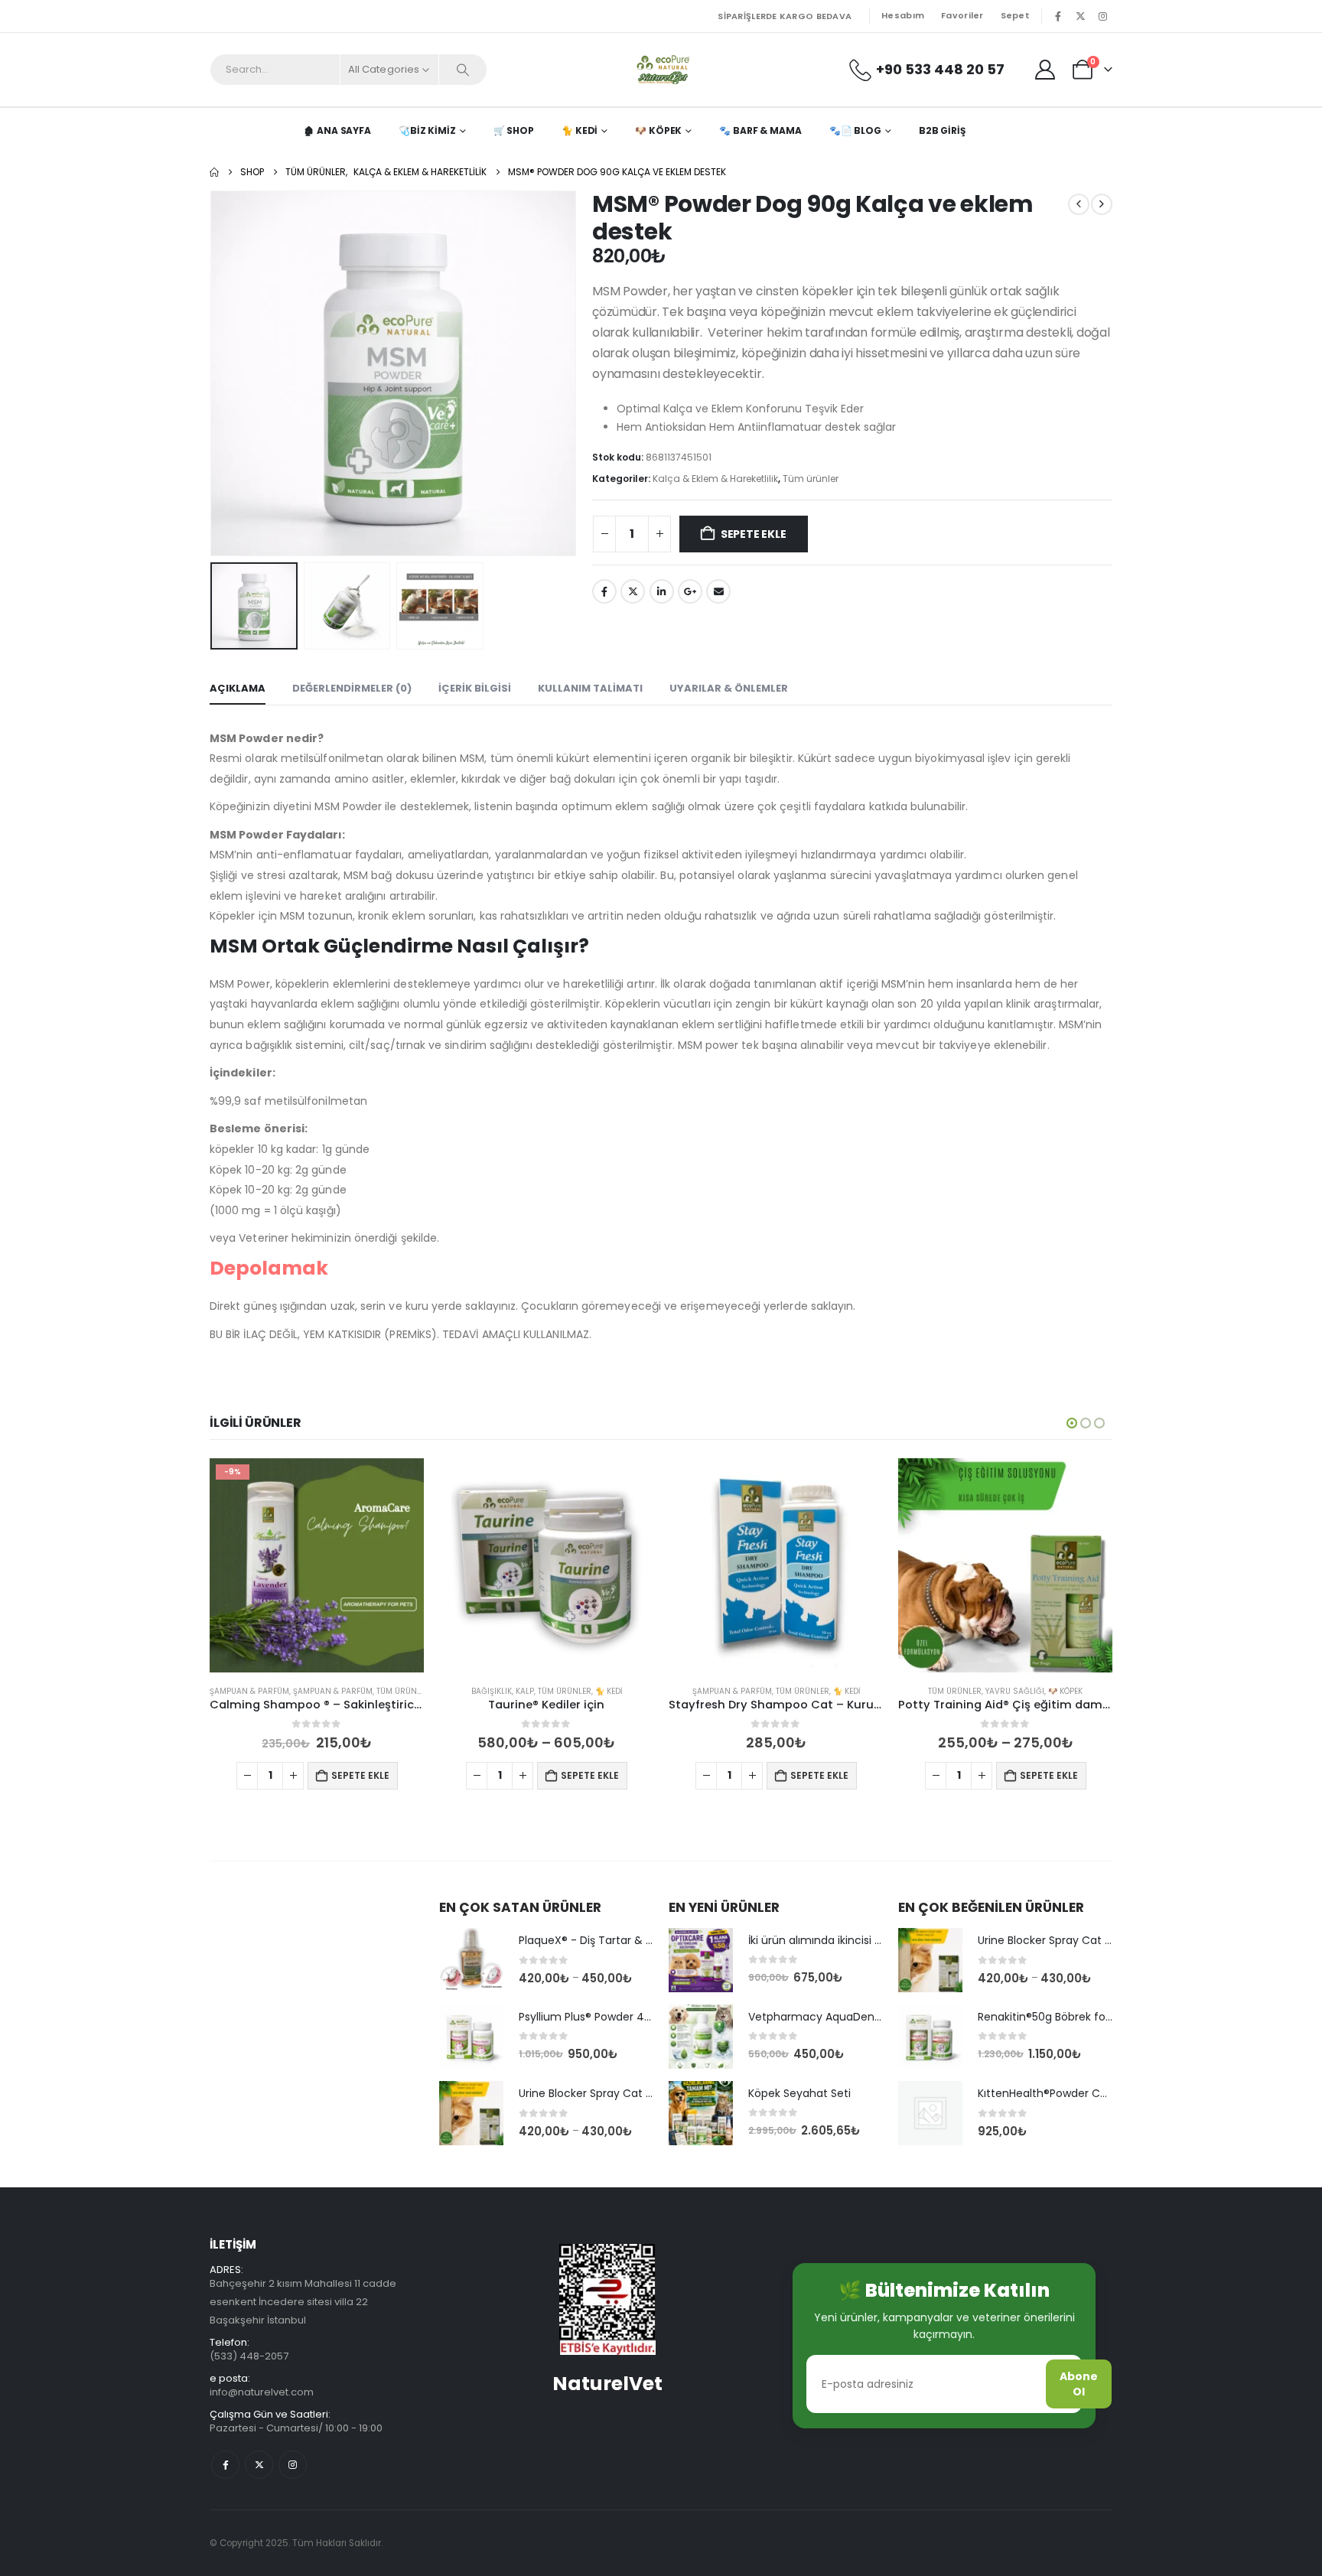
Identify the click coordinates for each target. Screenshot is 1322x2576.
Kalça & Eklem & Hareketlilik (715, 479)
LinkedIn (662, 591)
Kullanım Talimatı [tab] (590, 688)
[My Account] (1045, 70)
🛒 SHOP (514, 130)
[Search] (463, 70)
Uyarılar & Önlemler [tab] (729, 688)
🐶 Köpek (658, 130)
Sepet (1015, 15)
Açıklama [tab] (238, 688)
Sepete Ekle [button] (360, 1775)
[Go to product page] (317, 1565)
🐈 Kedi (580, 130)
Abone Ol (1079, 2384)
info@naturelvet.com (262, 2392)
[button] (213, 373)
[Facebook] (1058, 16)
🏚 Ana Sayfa (337, 130)
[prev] (1079, 204)
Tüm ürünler (811, 479)
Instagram (293, 2465)
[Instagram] (1102, 16)
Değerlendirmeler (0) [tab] (352, 688)
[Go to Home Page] (214, 172)
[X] (1080, 16)
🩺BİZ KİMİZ (427, 130)
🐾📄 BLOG (855, 130)
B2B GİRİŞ (942, 130)
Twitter (633, 591)
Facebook (604, 591)
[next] (1102, 204)
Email (718, 591)
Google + (690, 591)
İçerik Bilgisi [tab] (475, 688)
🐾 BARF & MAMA (760, 130)
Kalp (295, 1691)
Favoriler (962, 15)
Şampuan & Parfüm (503, 1691)
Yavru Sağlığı (785, 1691)
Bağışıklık (262, 1691)
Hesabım (903, 15)
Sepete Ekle (754, 534)
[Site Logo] (661, 70)
